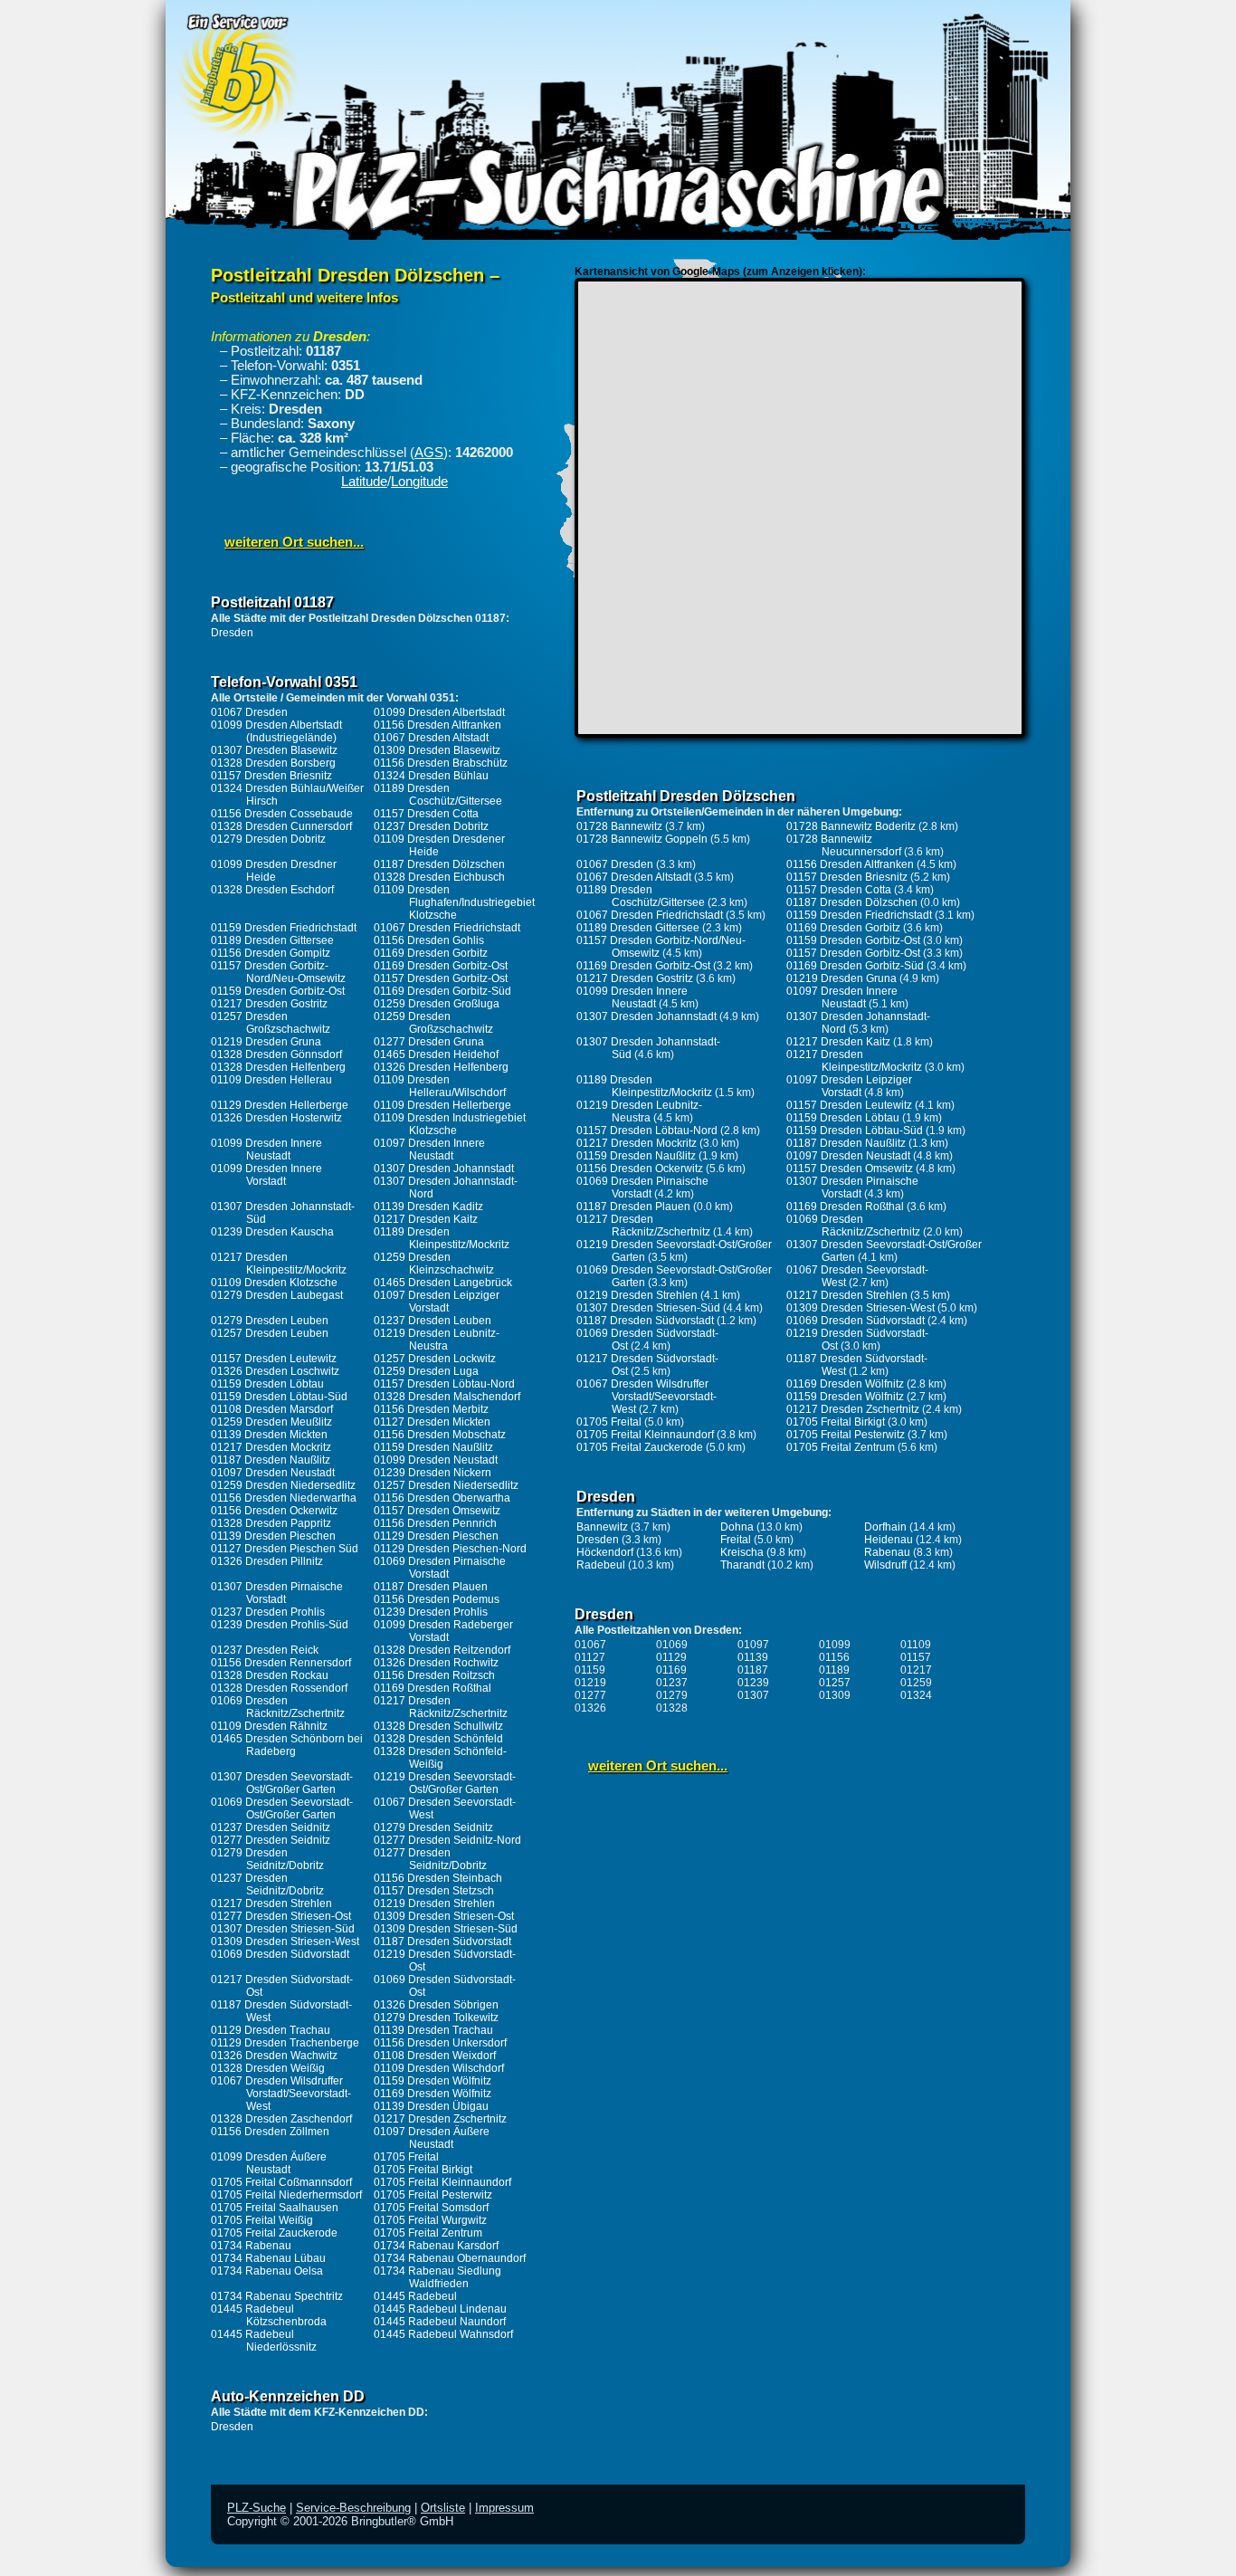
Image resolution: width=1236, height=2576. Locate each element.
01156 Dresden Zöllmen (270, 2132)
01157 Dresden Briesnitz (271, 776)
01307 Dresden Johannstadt (444, 1169)
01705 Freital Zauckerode (274, 2233)
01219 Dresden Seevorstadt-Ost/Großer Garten (445, 1783)
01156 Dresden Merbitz (431, 1409)
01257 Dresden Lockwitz (435, 1359)
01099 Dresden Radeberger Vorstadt (443, 1631)
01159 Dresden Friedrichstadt (284, 928)
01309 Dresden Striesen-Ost (444, 1916)
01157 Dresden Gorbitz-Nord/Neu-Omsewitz (278, 972)
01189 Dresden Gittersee (272, 940)
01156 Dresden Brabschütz (441, 763)
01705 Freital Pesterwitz (433, 2195)
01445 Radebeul (415, 2296)
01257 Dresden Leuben (270, 1333)
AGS (429, 453)
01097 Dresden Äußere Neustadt (432, 2138)
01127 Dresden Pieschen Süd (285, 1549)
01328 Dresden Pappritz (271, 1523)
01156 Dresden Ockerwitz (274, 1511)
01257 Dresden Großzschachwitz (271, 1023)
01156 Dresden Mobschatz (440, 1435)
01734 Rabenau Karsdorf (436, 2246)
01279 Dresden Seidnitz (433, 1827)
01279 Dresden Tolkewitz (436, 2018)
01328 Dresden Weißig (268, 2068)
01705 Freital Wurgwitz (430, 2220)
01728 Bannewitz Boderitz (851, 826)
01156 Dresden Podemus (437, 1599)
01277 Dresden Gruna (429, 1042)
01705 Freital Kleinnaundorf (442, 2182)
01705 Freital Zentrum (428, 2233)
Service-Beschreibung (353, 2508)
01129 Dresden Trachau (271, 2030)
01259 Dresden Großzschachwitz (433, 1023)
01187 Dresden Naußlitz (271, 1460)
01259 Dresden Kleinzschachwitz (434, 1264)
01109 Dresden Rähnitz (269, 1726)
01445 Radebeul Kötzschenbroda (269, 2315)
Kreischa (742, 1552)
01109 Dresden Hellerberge (442, 1105)
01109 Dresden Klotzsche (274, 1283)
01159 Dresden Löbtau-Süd (279, 1397)
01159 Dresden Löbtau (267, 1384)
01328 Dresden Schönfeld (438, 1739)
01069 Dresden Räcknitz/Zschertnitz (278, 1707)
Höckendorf (605, 1552)
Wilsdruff (885, 1565)
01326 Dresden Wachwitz (274, 2056)
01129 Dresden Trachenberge (285, 2043)
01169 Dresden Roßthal (433, 1688)
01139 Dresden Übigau (431, 2106)
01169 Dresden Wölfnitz (433, 2094)
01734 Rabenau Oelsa (267, 2271)
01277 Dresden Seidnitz (271, 1840)
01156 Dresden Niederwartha (284, 1498)
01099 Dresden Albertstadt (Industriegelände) (276, 731)
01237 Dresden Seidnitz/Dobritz (267, 1884)
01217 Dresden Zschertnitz (440, 2119)
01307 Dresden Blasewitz (274, 750)
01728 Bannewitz (619, 826)
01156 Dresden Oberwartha (442, 1498)
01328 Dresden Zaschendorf (281, 2119)
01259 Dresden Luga (426, 1371)
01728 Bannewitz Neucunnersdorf (844, 845)
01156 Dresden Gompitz (271, 953)
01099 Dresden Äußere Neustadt (269, 2163)
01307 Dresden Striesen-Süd (283, 1929)
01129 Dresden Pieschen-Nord (450, 1549)
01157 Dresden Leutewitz (274, 1359)
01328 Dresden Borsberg (273, 763)
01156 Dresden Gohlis (429, 940)
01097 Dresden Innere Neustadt (429, 1150)
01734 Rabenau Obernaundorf (450, 2258)
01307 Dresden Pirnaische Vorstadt (277, 1593)
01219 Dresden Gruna (266, 1042)
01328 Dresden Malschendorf (447, 1397)
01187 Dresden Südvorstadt (442, 1942)
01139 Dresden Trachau (433, 2030)
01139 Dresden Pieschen (273, 1536)
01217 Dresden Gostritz (269, 1004)
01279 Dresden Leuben (270, 1321)
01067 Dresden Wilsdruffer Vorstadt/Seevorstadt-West (281, 2094)
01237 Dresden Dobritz (431, 826)
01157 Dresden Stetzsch (434, 1891)
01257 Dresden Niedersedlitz (446, 1485)
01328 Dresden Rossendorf (279, 1688)
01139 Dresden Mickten (269, 1435)
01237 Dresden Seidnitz (271, 1827)
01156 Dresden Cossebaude (282, 814)
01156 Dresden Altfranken (437, 725)
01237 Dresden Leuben (433, 1321)
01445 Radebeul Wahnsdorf (443, 2334)
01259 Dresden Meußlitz (271, 1422)
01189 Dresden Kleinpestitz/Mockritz (442, 1238)
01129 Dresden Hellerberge (280, 1105)
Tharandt (742, 1565)
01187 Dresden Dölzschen (439, 864)
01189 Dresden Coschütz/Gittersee (438, 795)
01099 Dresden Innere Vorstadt (266, 1175)
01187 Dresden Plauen (431, 1587)
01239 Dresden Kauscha (272, 1232)
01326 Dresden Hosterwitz (276, 1118)
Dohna (737, 1527)
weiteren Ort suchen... (294, 542)
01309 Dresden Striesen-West (285, 1942)
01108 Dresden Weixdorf (435, 2056)
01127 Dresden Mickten (432, 1422)
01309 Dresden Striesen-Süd (446, 1929)
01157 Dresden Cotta (426, 814)
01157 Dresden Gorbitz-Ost (441, 978)
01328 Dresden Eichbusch (439, 877)
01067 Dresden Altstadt (431, 738)
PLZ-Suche (257, 2508)
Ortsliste (443, 2508)
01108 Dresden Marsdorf (272, 1409)
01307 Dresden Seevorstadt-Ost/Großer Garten (282, 1783)
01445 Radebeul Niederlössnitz (264, 2341)
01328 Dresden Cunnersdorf (281, 826)
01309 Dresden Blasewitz (437, 750)
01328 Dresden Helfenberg (278, 1067)
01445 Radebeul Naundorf (440, 2322)
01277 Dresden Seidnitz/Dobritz (430, 1859)
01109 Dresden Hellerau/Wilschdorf (440, 1086)
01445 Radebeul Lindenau (440, 2309)
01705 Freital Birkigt (423, 2170)
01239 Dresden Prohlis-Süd (280, 1625)
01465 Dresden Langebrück (443, 1283)
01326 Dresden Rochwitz (436, 1663)
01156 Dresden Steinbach (438, 1878)
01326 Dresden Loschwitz (275, 1371)
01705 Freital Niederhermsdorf (286, 2195)
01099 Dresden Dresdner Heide (274, 871)
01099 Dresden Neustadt (436, 1460)
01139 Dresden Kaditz (428, 1207)
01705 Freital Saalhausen (275, 2208)
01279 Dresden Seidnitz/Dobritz (267, 1859)
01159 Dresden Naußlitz (433, 1447)
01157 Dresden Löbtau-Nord (444, 1384)
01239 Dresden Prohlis (431, 1612)
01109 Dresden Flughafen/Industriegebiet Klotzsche (454, 902)
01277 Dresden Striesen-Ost (281, 1916)
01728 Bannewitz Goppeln (642, 839)
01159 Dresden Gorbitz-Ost (278, 991)
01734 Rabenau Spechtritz (277, 2296)
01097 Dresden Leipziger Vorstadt (437, 1302)
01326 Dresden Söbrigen (436, 2005)
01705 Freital (406, 2157)
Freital (736, 1540)
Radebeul (601, 1565)
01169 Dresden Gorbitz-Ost (441, 966)
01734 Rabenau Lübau (268, 2258)
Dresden (232, 633)
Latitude (364, 482)
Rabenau (887, 1552)
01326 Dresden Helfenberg (441, 1067)
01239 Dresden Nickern (433, 1473)
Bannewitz (602, 1527)
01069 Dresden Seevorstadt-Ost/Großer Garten (282, 1808)
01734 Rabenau (251, 2246)
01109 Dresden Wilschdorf (439, 2068)
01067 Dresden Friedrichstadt (447, 928)
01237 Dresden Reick (265, 1650)
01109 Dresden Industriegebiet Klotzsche (450, 1124)
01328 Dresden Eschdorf (272, 890)
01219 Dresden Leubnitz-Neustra (437, 1340)
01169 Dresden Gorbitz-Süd (442, 991)
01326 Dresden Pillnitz (267, 1561)
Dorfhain (885, 1527)
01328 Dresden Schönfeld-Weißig (440, 1758)
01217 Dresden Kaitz (426, 1219)
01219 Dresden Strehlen (434, 1903)
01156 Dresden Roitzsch (434, 1675)
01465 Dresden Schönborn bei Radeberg (287, 1745)
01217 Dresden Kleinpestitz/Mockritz (279, 1264)
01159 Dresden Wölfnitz (433, 2081)
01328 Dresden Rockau (270, 1675)
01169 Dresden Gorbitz (431, 953)
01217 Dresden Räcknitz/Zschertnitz (441, 1707)
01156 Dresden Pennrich (435, 1523)
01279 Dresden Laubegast (277, 1295)
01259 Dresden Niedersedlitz (283, 1485)
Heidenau (889, 1540)
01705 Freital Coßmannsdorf (281, 2182)
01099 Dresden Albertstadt (439, 712)
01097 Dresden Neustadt (273, 1473)
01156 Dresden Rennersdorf (281, 1663)
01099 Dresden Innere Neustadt (266, 1150)
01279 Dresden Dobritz (268, 839)
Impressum (504, 2508)
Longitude (419, 482)
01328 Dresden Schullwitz (438, 1726)
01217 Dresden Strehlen (271, 1903)
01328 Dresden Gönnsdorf (276, 1054)
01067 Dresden (249, 712)
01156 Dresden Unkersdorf (440, 2043)
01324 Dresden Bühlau (431, 776)
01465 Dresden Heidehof (436, 1054)
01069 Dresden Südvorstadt (280, 1954)
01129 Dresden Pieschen (436, 1536)
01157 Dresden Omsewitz (437, 1511)
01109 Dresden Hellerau (271, 1080)
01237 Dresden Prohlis (268, 1612)
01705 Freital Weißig (262, 2220)
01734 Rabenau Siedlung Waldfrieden (437, 2277)
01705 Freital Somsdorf (431, 2208)
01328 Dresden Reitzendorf (442, 1650)
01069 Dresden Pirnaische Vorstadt (440, 1568)
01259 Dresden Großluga (437, 1004)
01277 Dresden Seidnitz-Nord (447, 1840)
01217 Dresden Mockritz (271, 1447)
